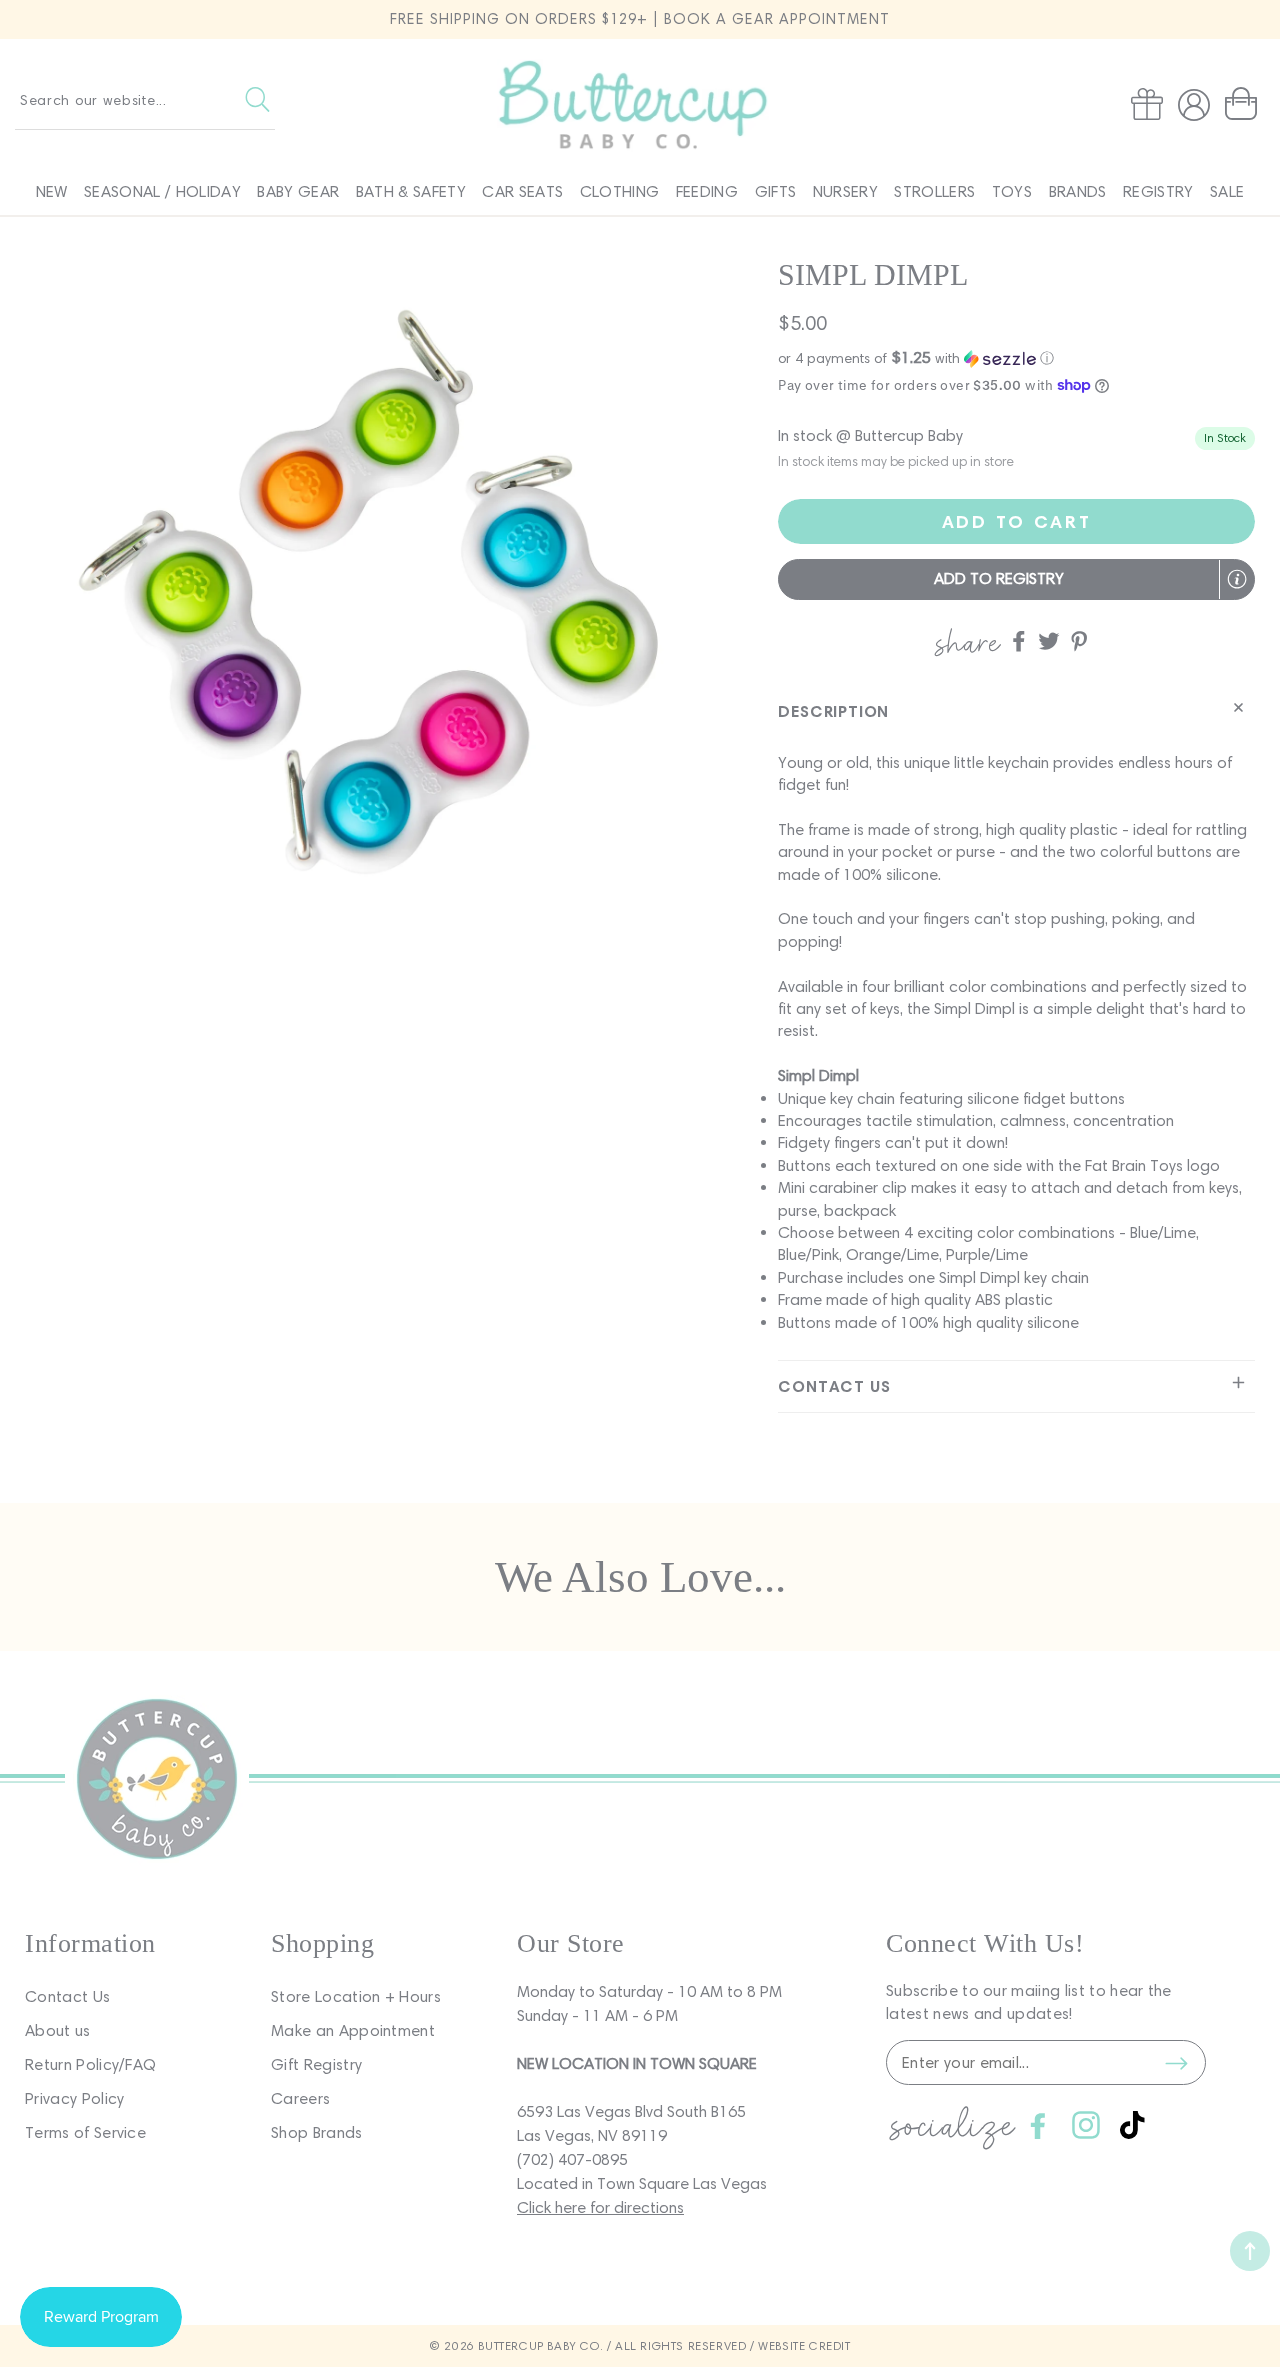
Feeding (707, 191)
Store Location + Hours (356, 1996)
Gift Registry (316, 2064)
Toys (1012, 191)
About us (58, 2030)
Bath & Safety (411, 191)
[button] (1245, 104)
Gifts (776, 191)
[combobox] (145, 100)
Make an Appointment (353, 2030)
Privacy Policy (74, 2098)
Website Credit (804, 2345)
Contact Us (67, 1996)
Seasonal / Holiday (162, 191)
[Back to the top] (1250, 2251)
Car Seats (522, 191)
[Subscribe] (1176, 2063)
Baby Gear (298, 191)
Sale (1227, 191)
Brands (1078, 191)
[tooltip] (1237, 579)
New (52, 191)
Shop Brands (317, 2132)
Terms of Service (85, 2132)
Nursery (845, 191)
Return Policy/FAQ (90, 2064)
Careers (300, 2098)
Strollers (934, 191)
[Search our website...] (257, 100)
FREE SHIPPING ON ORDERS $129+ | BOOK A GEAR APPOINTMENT (640, 19)
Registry (1158, 191)
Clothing (620, 191)
